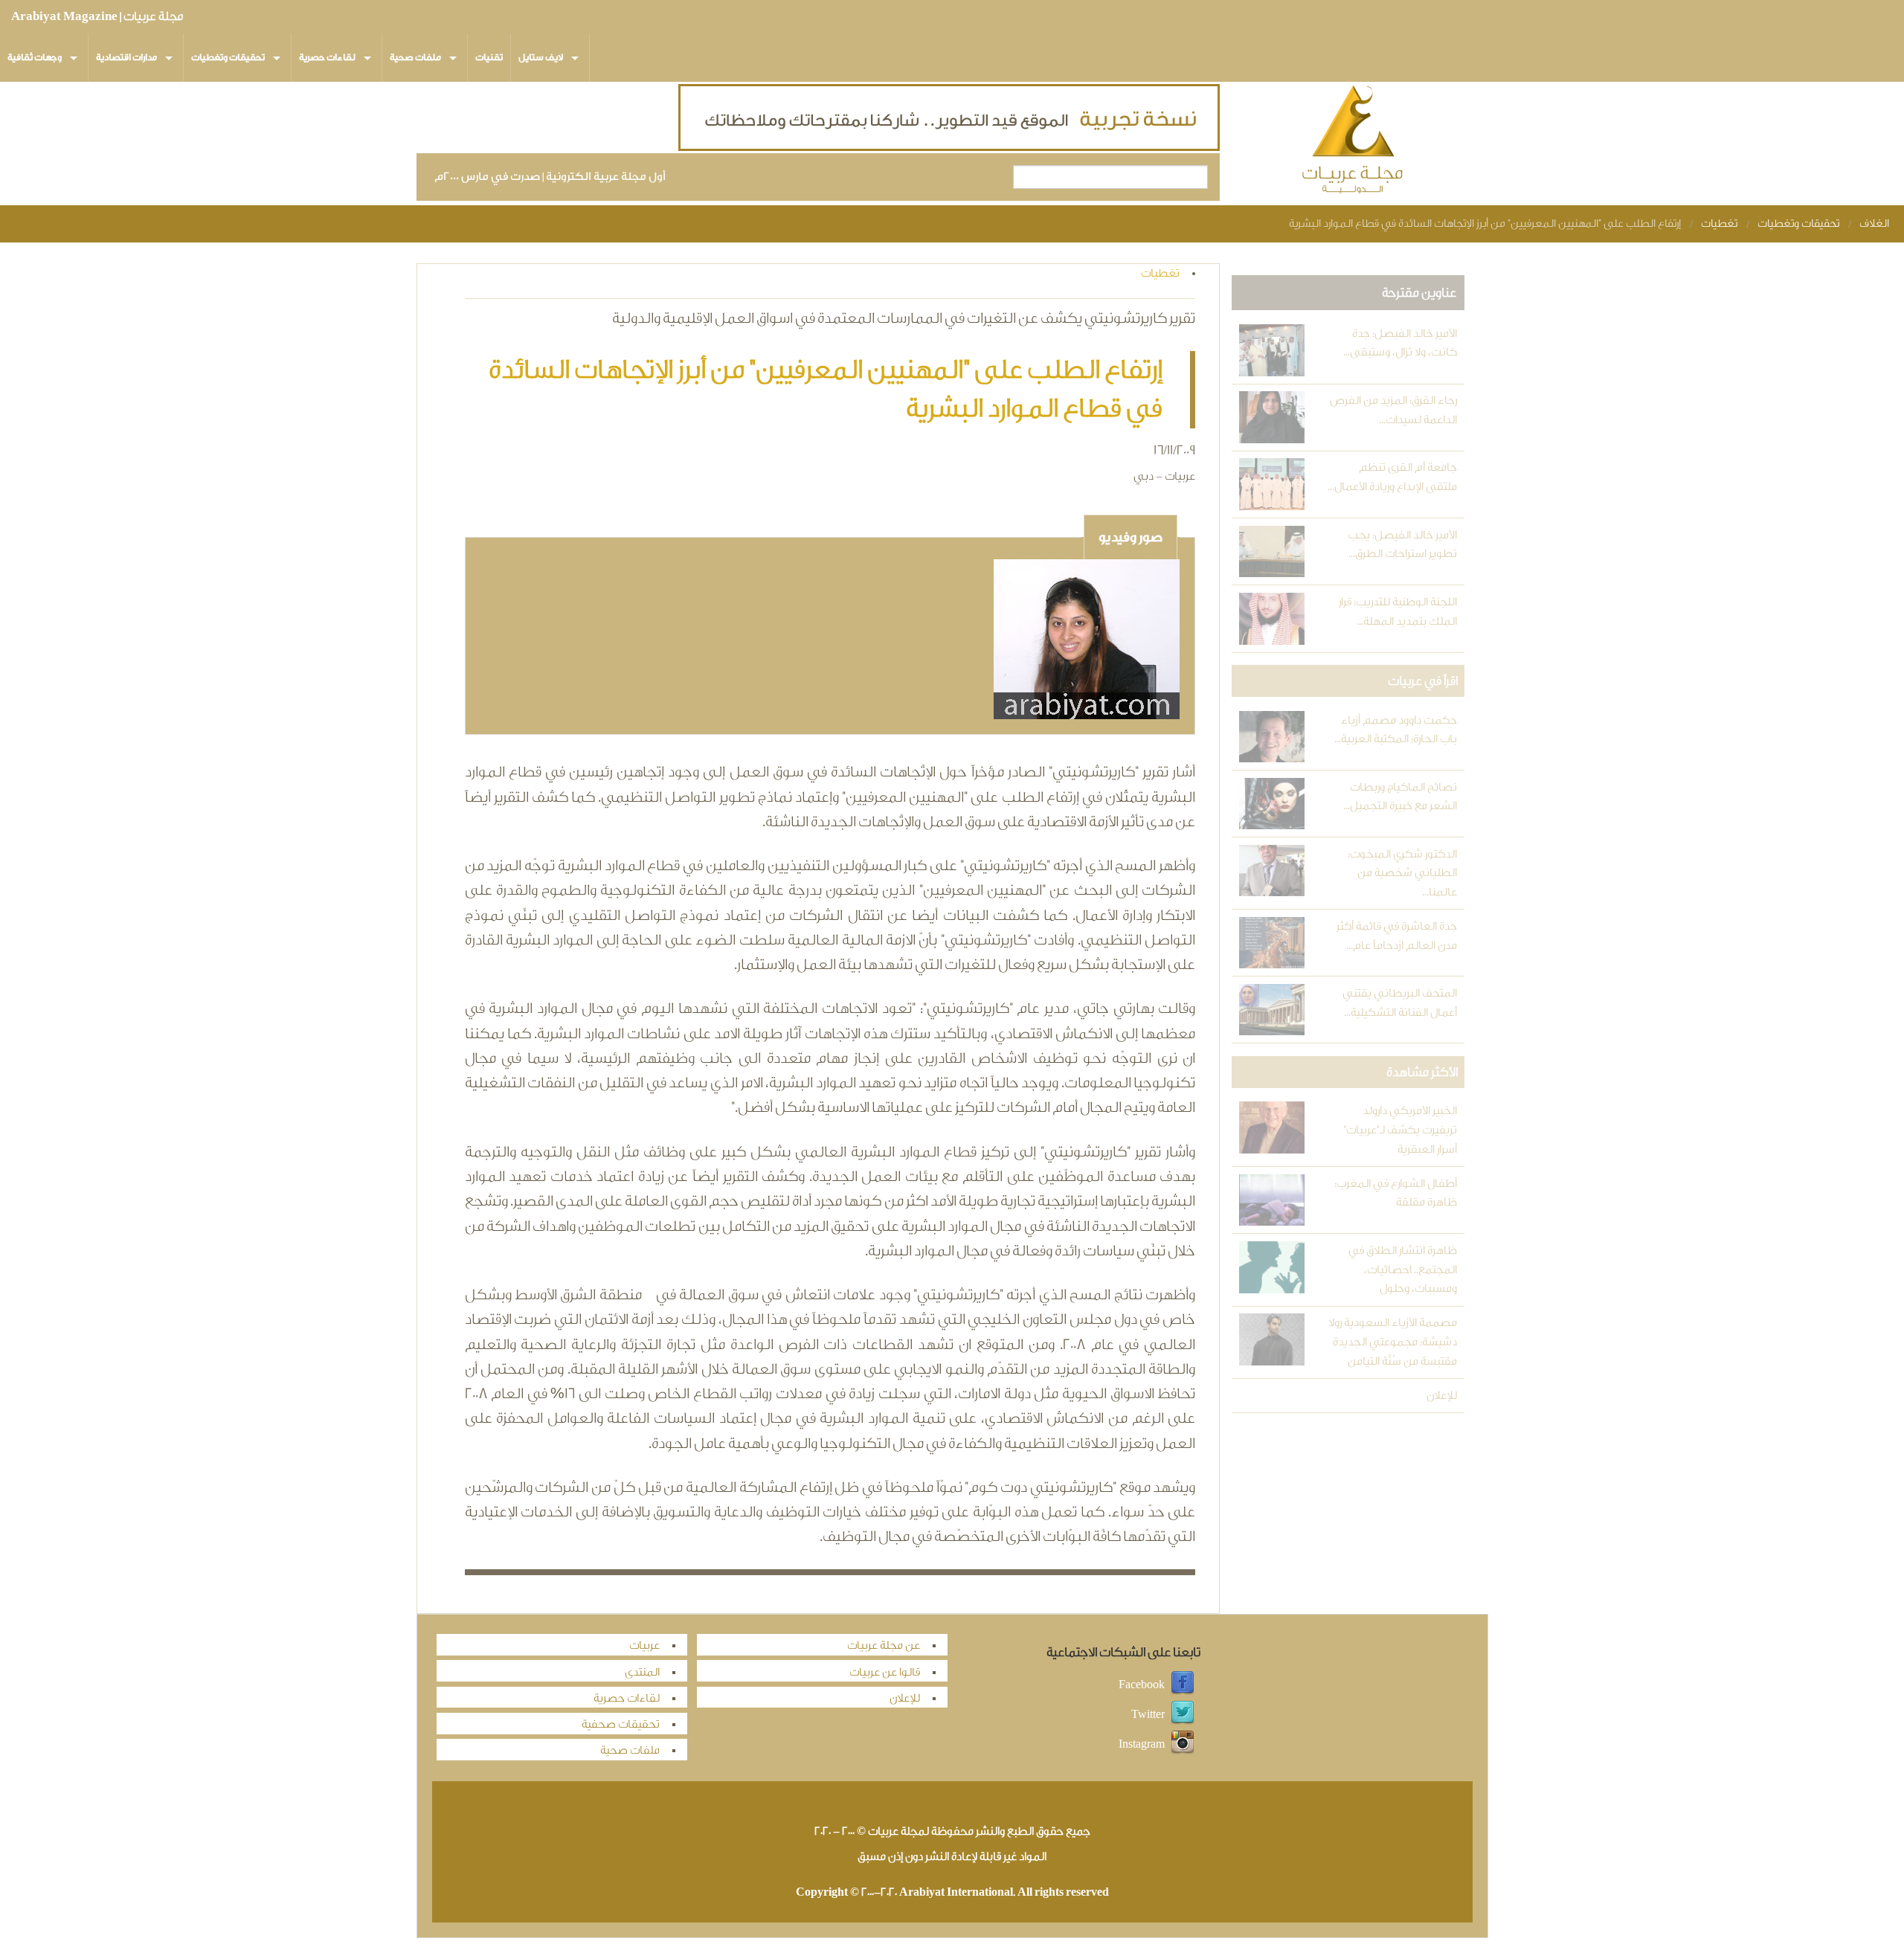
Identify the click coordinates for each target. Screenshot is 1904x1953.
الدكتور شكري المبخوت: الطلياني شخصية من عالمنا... (1402, 873)
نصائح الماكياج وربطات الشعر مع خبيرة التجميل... (1400, 797)
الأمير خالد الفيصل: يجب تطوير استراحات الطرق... (1402, 545)
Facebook (1142, 1685)
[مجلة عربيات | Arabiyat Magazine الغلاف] (1354, 142)
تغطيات (1719, 223)
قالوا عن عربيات (885, 1672)
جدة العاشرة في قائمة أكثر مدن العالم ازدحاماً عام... (1396, 936)
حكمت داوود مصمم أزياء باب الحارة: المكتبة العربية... (1395, 730)
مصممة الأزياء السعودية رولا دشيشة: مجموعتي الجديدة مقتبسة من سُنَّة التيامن (1392, 1342)
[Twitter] (1183, 1715)
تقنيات (489, 57)
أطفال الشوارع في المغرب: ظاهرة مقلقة (1395, 1193)
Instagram (1142, 1744)
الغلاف (1874, 223)
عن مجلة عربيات (884, 1645)
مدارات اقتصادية (126, 57)
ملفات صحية (415, 57)
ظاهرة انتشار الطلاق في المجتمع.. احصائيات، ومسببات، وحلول (1402, 1270)
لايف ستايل (541, 57)
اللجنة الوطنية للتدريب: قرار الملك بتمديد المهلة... (1398, 612)
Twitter (1148, 1715)
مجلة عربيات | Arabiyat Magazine (97, 16)
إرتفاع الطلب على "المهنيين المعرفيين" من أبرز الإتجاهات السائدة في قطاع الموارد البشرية (1485, 223)
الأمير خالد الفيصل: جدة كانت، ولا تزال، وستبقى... (1400, 343)
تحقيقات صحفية (621, 1724)
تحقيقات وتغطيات (228, 57)
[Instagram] (1183, 1744)
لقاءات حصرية (327, 57)
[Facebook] (1183, 1685)
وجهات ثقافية (35, 57)
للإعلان (1441, 1396)
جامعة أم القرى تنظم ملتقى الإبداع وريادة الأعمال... (1392, 477)
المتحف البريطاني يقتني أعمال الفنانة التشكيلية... (1399, 1003)
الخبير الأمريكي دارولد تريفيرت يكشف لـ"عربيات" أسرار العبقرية (1400, 1130)
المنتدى (642, 1672)
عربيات (644, 1645)
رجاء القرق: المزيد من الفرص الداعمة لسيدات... (1393, 410)
